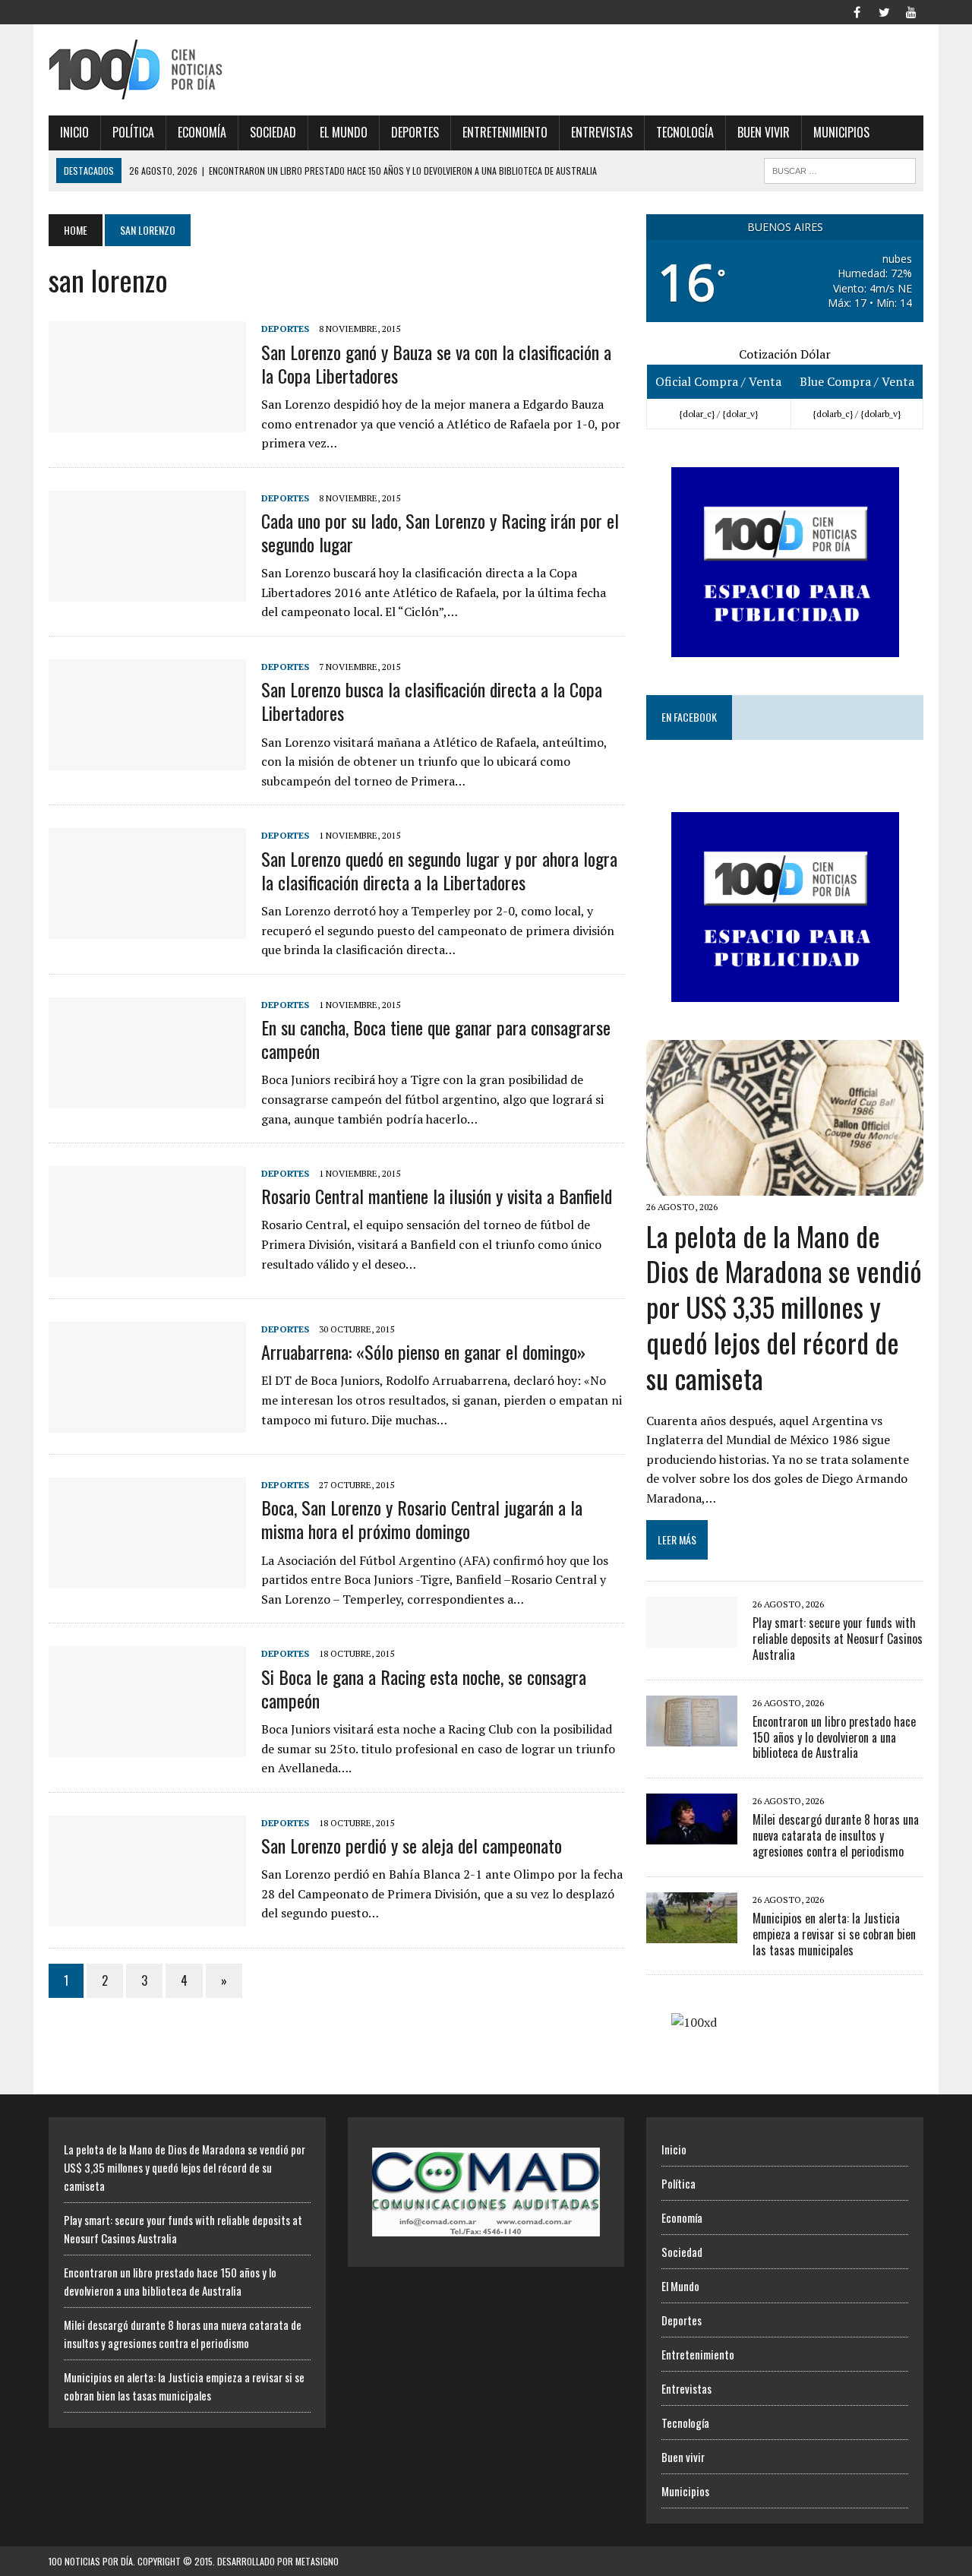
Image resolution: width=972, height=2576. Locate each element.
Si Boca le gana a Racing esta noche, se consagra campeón (424, 1688)
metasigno (317, 2561)
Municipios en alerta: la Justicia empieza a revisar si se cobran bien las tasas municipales (834, 1934)
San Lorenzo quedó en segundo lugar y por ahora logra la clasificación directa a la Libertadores (439, 870)
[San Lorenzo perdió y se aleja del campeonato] (147, 1916)
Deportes (415, 132)
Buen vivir (764, 132)
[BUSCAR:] (840, 169)
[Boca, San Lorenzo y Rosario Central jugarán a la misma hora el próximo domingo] (147, 1579)
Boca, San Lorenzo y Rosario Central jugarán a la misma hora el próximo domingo (422, 1519)
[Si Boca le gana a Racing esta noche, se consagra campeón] (147, 1747)
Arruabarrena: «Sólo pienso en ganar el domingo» (423, 1351)
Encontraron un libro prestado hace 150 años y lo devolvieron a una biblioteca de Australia (834, 1737)
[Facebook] (857, 11)
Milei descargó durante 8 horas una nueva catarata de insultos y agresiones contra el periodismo (836, 1835)
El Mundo (344, 132)
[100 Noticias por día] (187, 70)
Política (133, 132)
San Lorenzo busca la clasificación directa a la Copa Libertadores (432, 701)
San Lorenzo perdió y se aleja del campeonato (412, 1845)
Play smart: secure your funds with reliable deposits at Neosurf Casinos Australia (838, 1639)
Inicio (74, 132)
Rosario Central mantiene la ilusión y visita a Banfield (437, 1196)
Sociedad (273, 132)
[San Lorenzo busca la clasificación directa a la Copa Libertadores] (147, 760)
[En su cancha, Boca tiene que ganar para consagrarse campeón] (147, 1098)
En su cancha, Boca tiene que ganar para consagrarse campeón (436, 1039)
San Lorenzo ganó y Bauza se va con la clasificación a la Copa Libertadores (436, 363)
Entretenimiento (505, 132)
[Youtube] (911, 11)
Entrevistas (602, 132)
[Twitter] (884, 11)
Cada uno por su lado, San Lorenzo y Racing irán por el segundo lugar (440, 532)
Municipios (841, 132)
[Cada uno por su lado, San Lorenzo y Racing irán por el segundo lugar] (147, 591)
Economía (202, 132)
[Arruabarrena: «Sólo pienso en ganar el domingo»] (147, 1423)
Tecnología (685, 132)
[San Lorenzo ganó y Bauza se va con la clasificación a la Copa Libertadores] (147, 422)
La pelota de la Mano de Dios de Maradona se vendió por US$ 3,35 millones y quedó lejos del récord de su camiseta (784, 1307)
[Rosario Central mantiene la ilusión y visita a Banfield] (147, 1267)
